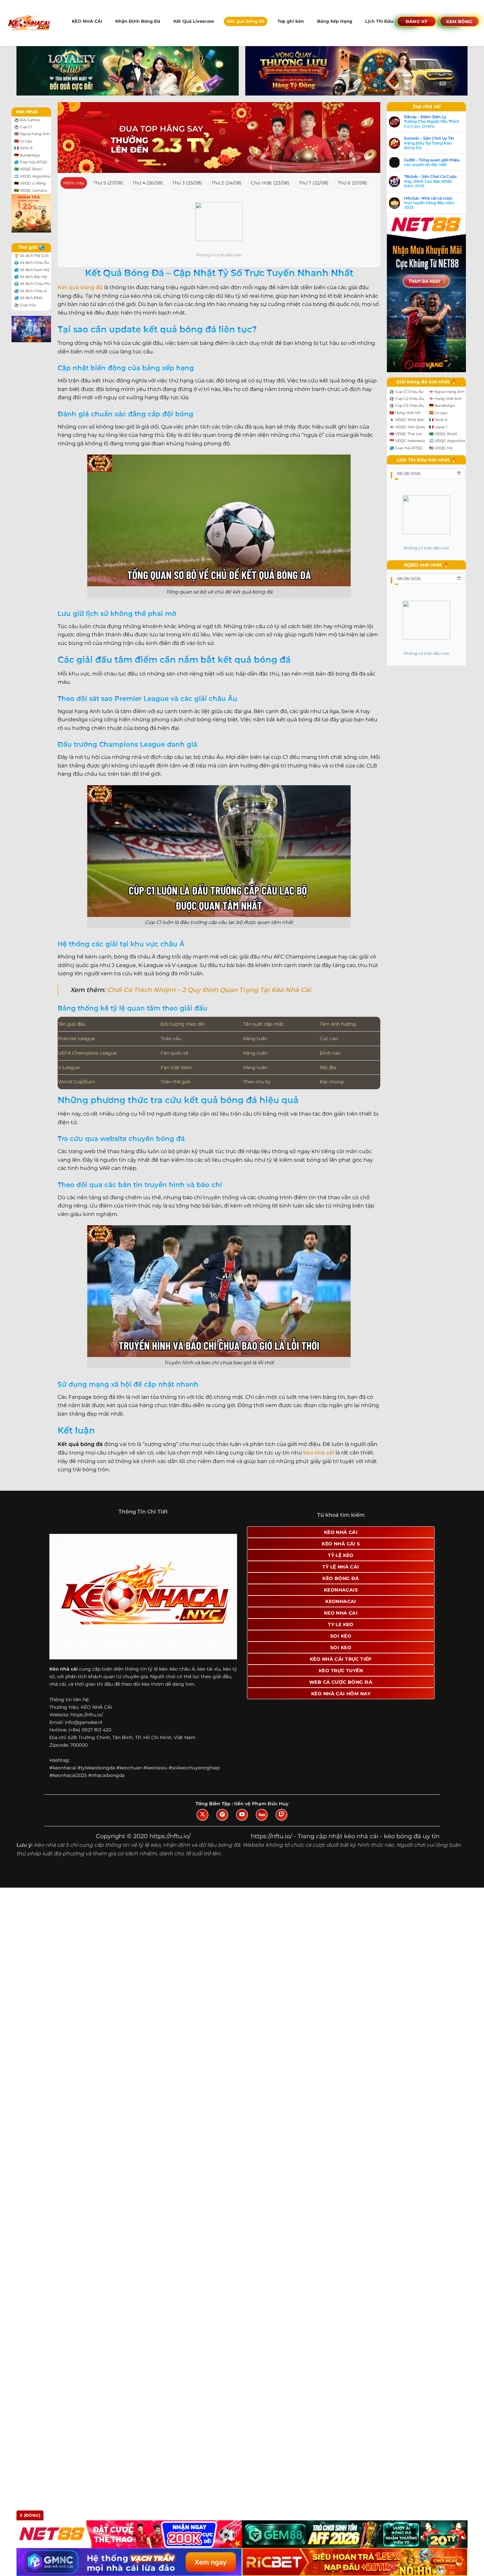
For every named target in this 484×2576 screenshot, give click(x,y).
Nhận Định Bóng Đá (138, 21)
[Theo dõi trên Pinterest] (222, 1815)
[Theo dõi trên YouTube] (242, 1815)
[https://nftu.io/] (28, 23)
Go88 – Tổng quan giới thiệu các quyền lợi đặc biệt (432, 162)
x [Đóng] (30, 2515)
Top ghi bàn (291, 21)
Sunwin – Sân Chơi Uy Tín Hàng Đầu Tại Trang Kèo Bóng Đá (429, 143)
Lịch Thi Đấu (379, 21)
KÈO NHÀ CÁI (87, 21)
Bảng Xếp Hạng (335, 21)
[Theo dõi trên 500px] (262, 1815)
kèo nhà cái (319, 1453)
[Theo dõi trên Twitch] (282, 1815)
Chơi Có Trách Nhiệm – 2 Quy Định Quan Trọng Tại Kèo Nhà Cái (209, 990)
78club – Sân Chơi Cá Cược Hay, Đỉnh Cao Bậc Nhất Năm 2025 (430, 181)
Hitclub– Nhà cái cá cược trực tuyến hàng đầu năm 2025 (429, 203)
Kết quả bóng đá (246, 21)
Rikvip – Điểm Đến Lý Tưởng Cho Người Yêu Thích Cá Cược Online (432, 122)
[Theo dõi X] (202, 1815)
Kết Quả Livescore (194, 21)
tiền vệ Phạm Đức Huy (261, 1804)
